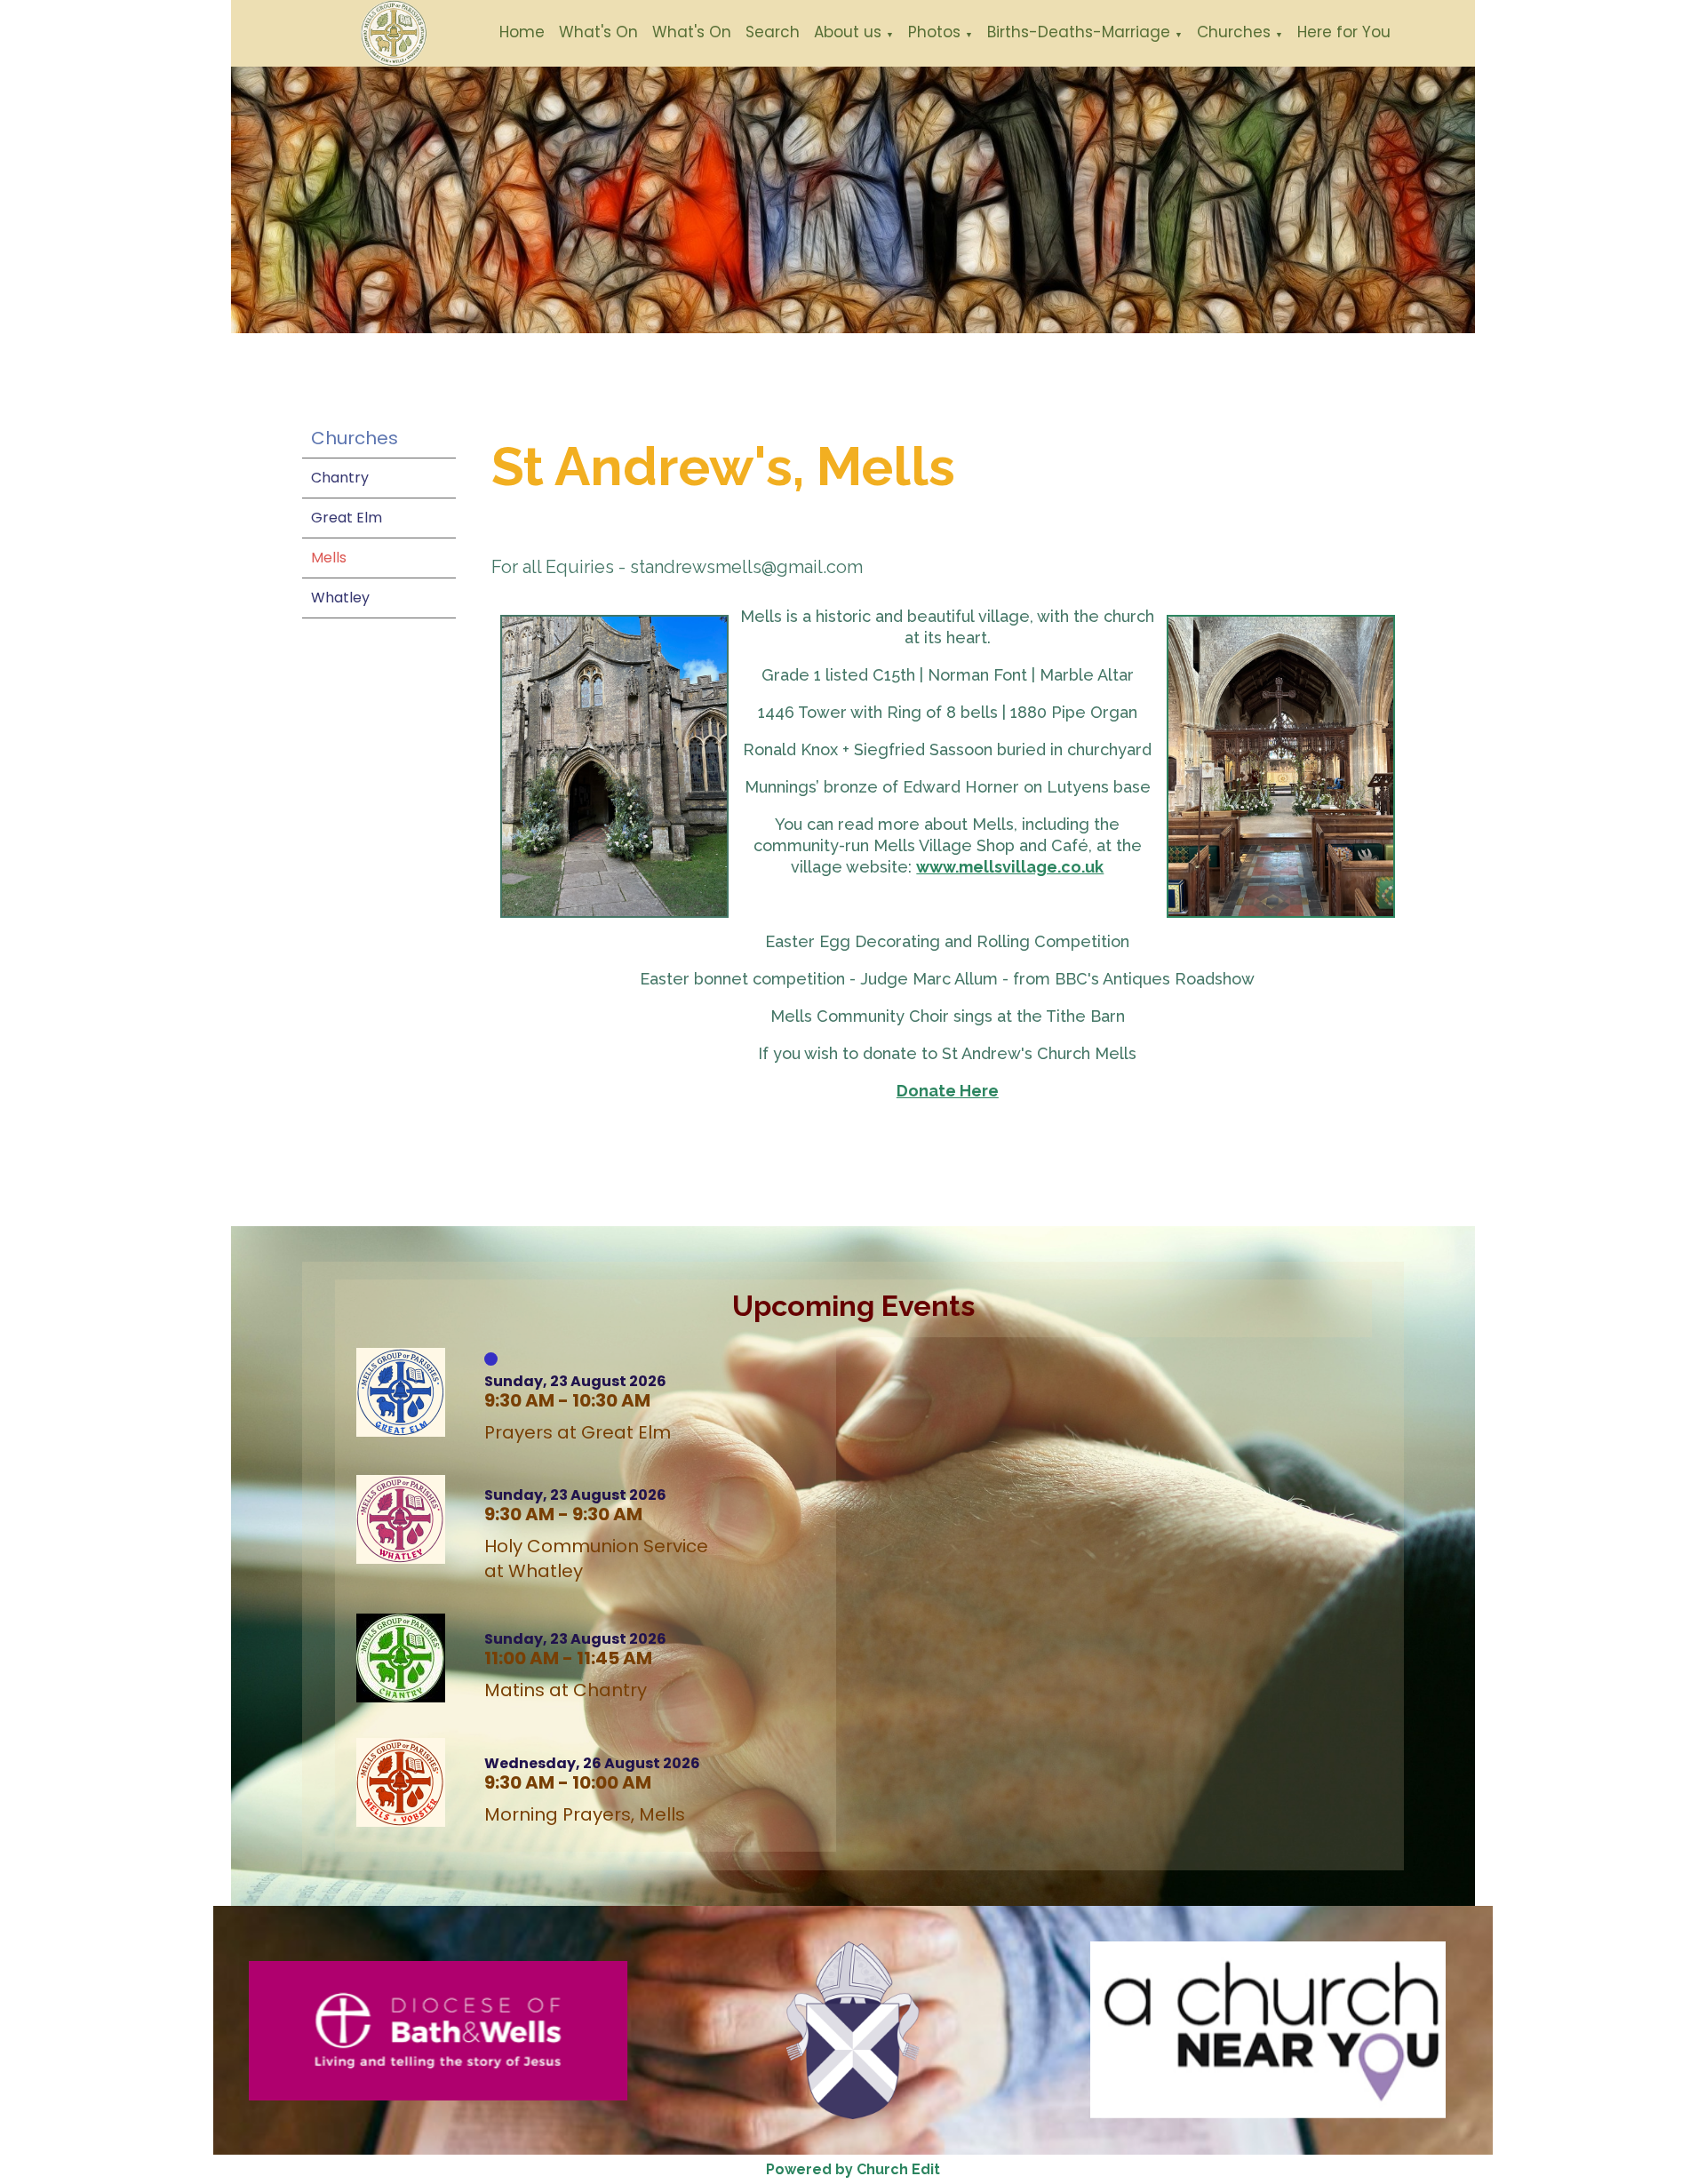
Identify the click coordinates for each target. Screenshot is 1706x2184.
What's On (598, 32)
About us (848, 32)
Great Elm (347, 518)
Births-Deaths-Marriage (1079, 32)
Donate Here (948, 1091)
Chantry (340, 478)
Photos (934, 32)
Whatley (340, 598)
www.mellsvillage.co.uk (1011, 867)
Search (773, 32)
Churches (1234, 32)
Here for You (1344, 32)
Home (522, 32)
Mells (329, 558)
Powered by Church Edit (853, 2169)
